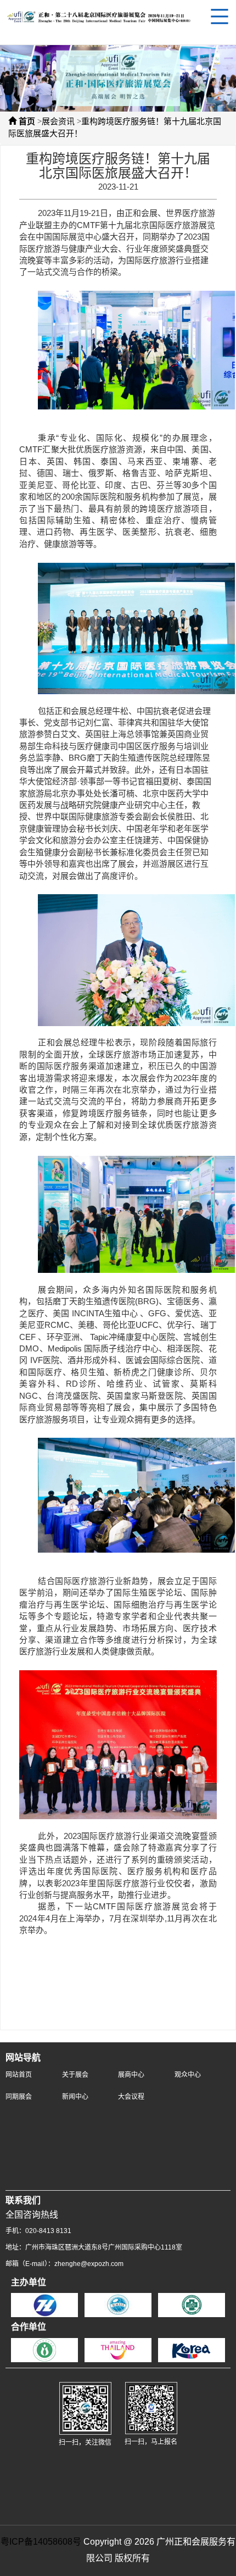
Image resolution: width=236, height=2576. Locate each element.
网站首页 (19, 2075)
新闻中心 (75, 2097)
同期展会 (19, 2097)
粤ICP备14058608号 (41, 2542)
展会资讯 (58, 122)
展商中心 (131, 2075)
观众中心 (188, 2075)
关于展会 (75, 2075)
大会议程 (131, 2097)
